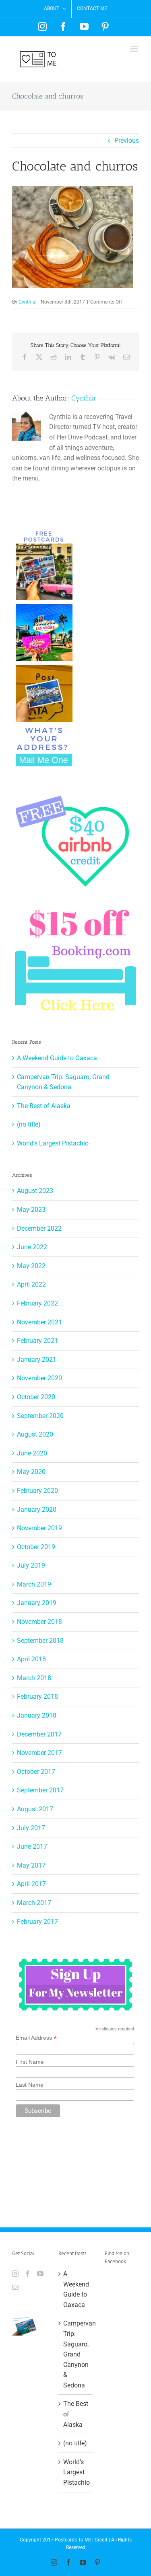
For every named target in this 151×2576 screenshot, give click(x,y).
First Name (30, 2062)
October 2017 (36, 1772)
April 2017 (31, 1884)
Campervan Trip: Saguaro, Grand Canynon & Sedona (76, 2354)
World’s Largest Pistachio (53, 1143)
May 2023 (31, 1210)
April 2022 (31, 1284)
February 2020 (37, 1491)
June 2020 (32, 1453)
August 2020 (35, 1434)
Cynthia (27, 302)
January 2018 (37, 1715)
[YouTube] (40, 2274)
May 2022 (31, 1266)
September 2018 (40, 1641)
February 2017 (37, 1922)
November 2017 (39, 1753)
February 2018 (37, 1696)
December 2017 (39, 1734)
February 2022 (37, 1303)
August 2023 (35, 1191)
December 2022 (39, 1228)
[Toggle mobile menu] (135, 49)
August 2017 (35, 1809)
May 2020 (31, 1472)
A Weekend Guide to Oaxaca (57, 1058)
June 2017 (32, 1846)
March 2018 (34, 1678)
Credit (101, 2540)
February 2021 (37, 1341)
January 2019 (37, 1603)
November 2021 (39, 1322)
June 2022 (32, 1247)
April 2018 (31, 1659)
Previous (127, 141)
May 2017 (31, 1865)
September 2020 (40, 1416)
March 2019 (34, 1584)
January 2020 (37, 1510)
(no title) (29, 1124)
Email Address (36, 2038)
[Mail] (15, 2287)
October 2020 (36, 1397)
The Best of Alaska (44, 1106)
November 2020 (39, 1378)
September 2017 (40, 1790)
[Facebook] (28, 2274)
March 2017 (34, 1903)
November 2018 (39, 1622)
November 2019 (39, 1528)
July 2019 (31, 1565)
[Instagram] (15, 2274)
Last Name (30, 2085)
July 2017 (31, 1828)
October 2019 (36, 1547)
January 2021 (37, 1360)
